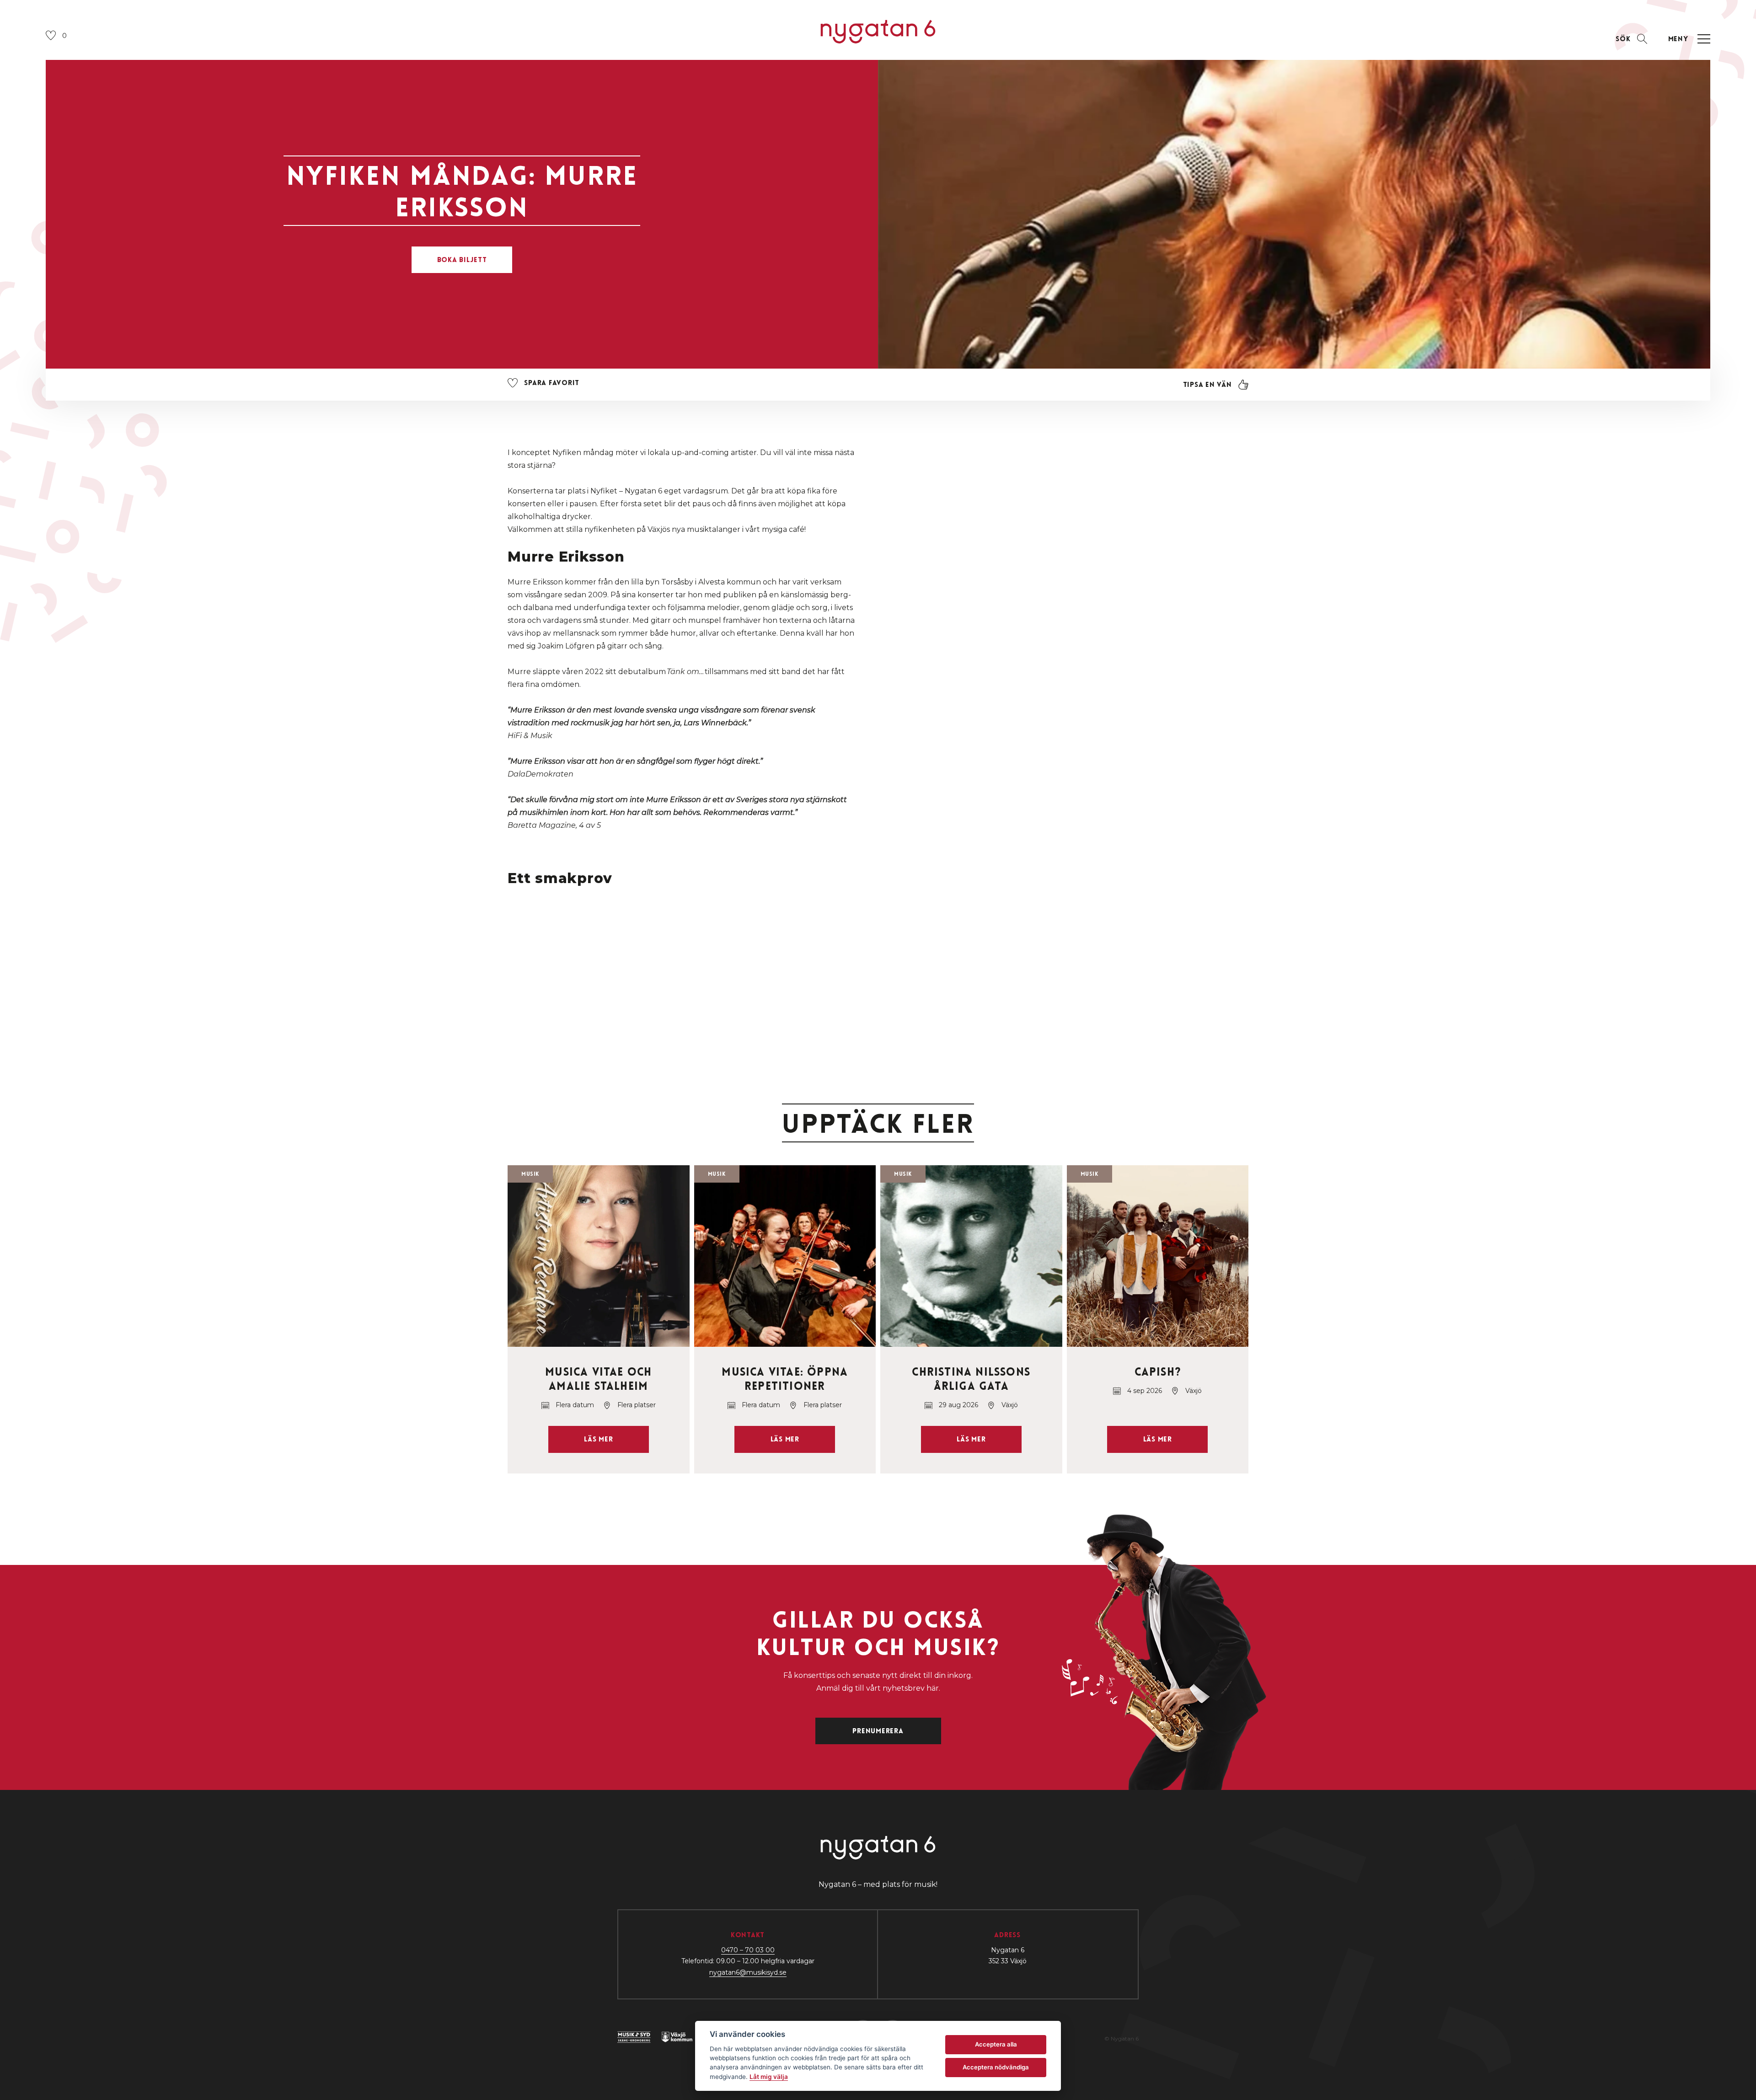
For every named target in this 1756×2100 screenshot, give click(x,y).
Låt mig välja (769, 2077)
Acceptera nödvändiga (996, 2067)
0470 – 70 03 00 (748, 1950)
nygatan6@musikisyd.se (748, 1972)
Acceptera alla (996, 2044)
